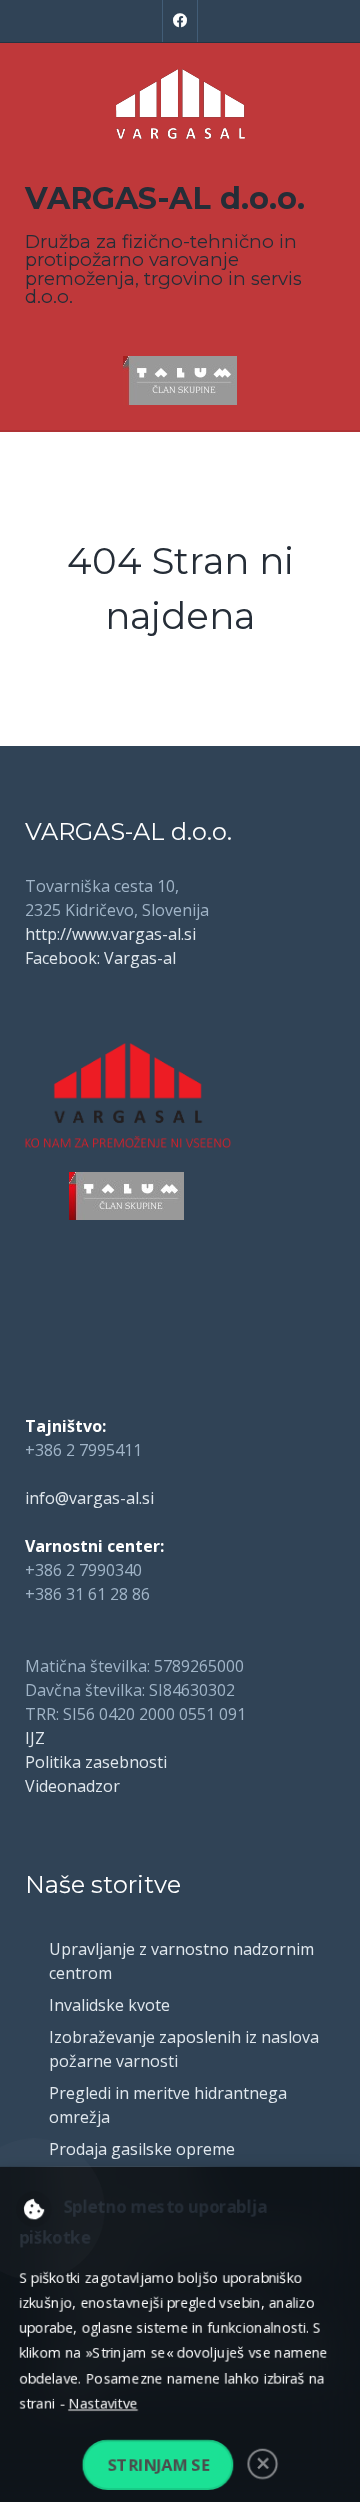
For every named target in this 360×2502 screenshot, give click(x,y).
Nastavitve (101, 2403)
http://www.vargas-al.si (110, 934)
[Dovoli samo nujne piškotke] (264, 2466)
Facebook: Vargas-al (100, 958)
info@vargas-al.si (89, 1498)
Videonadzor (72, 1786)
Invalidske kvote (109, 2005)
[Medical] (180, 104)
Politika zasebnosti (96, 1762)
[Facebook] (180, 21)
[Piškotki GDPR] (31, 2207)
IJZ (35, 1738)
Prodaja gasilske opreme (142, 2149)
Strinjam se (157, 2467)
